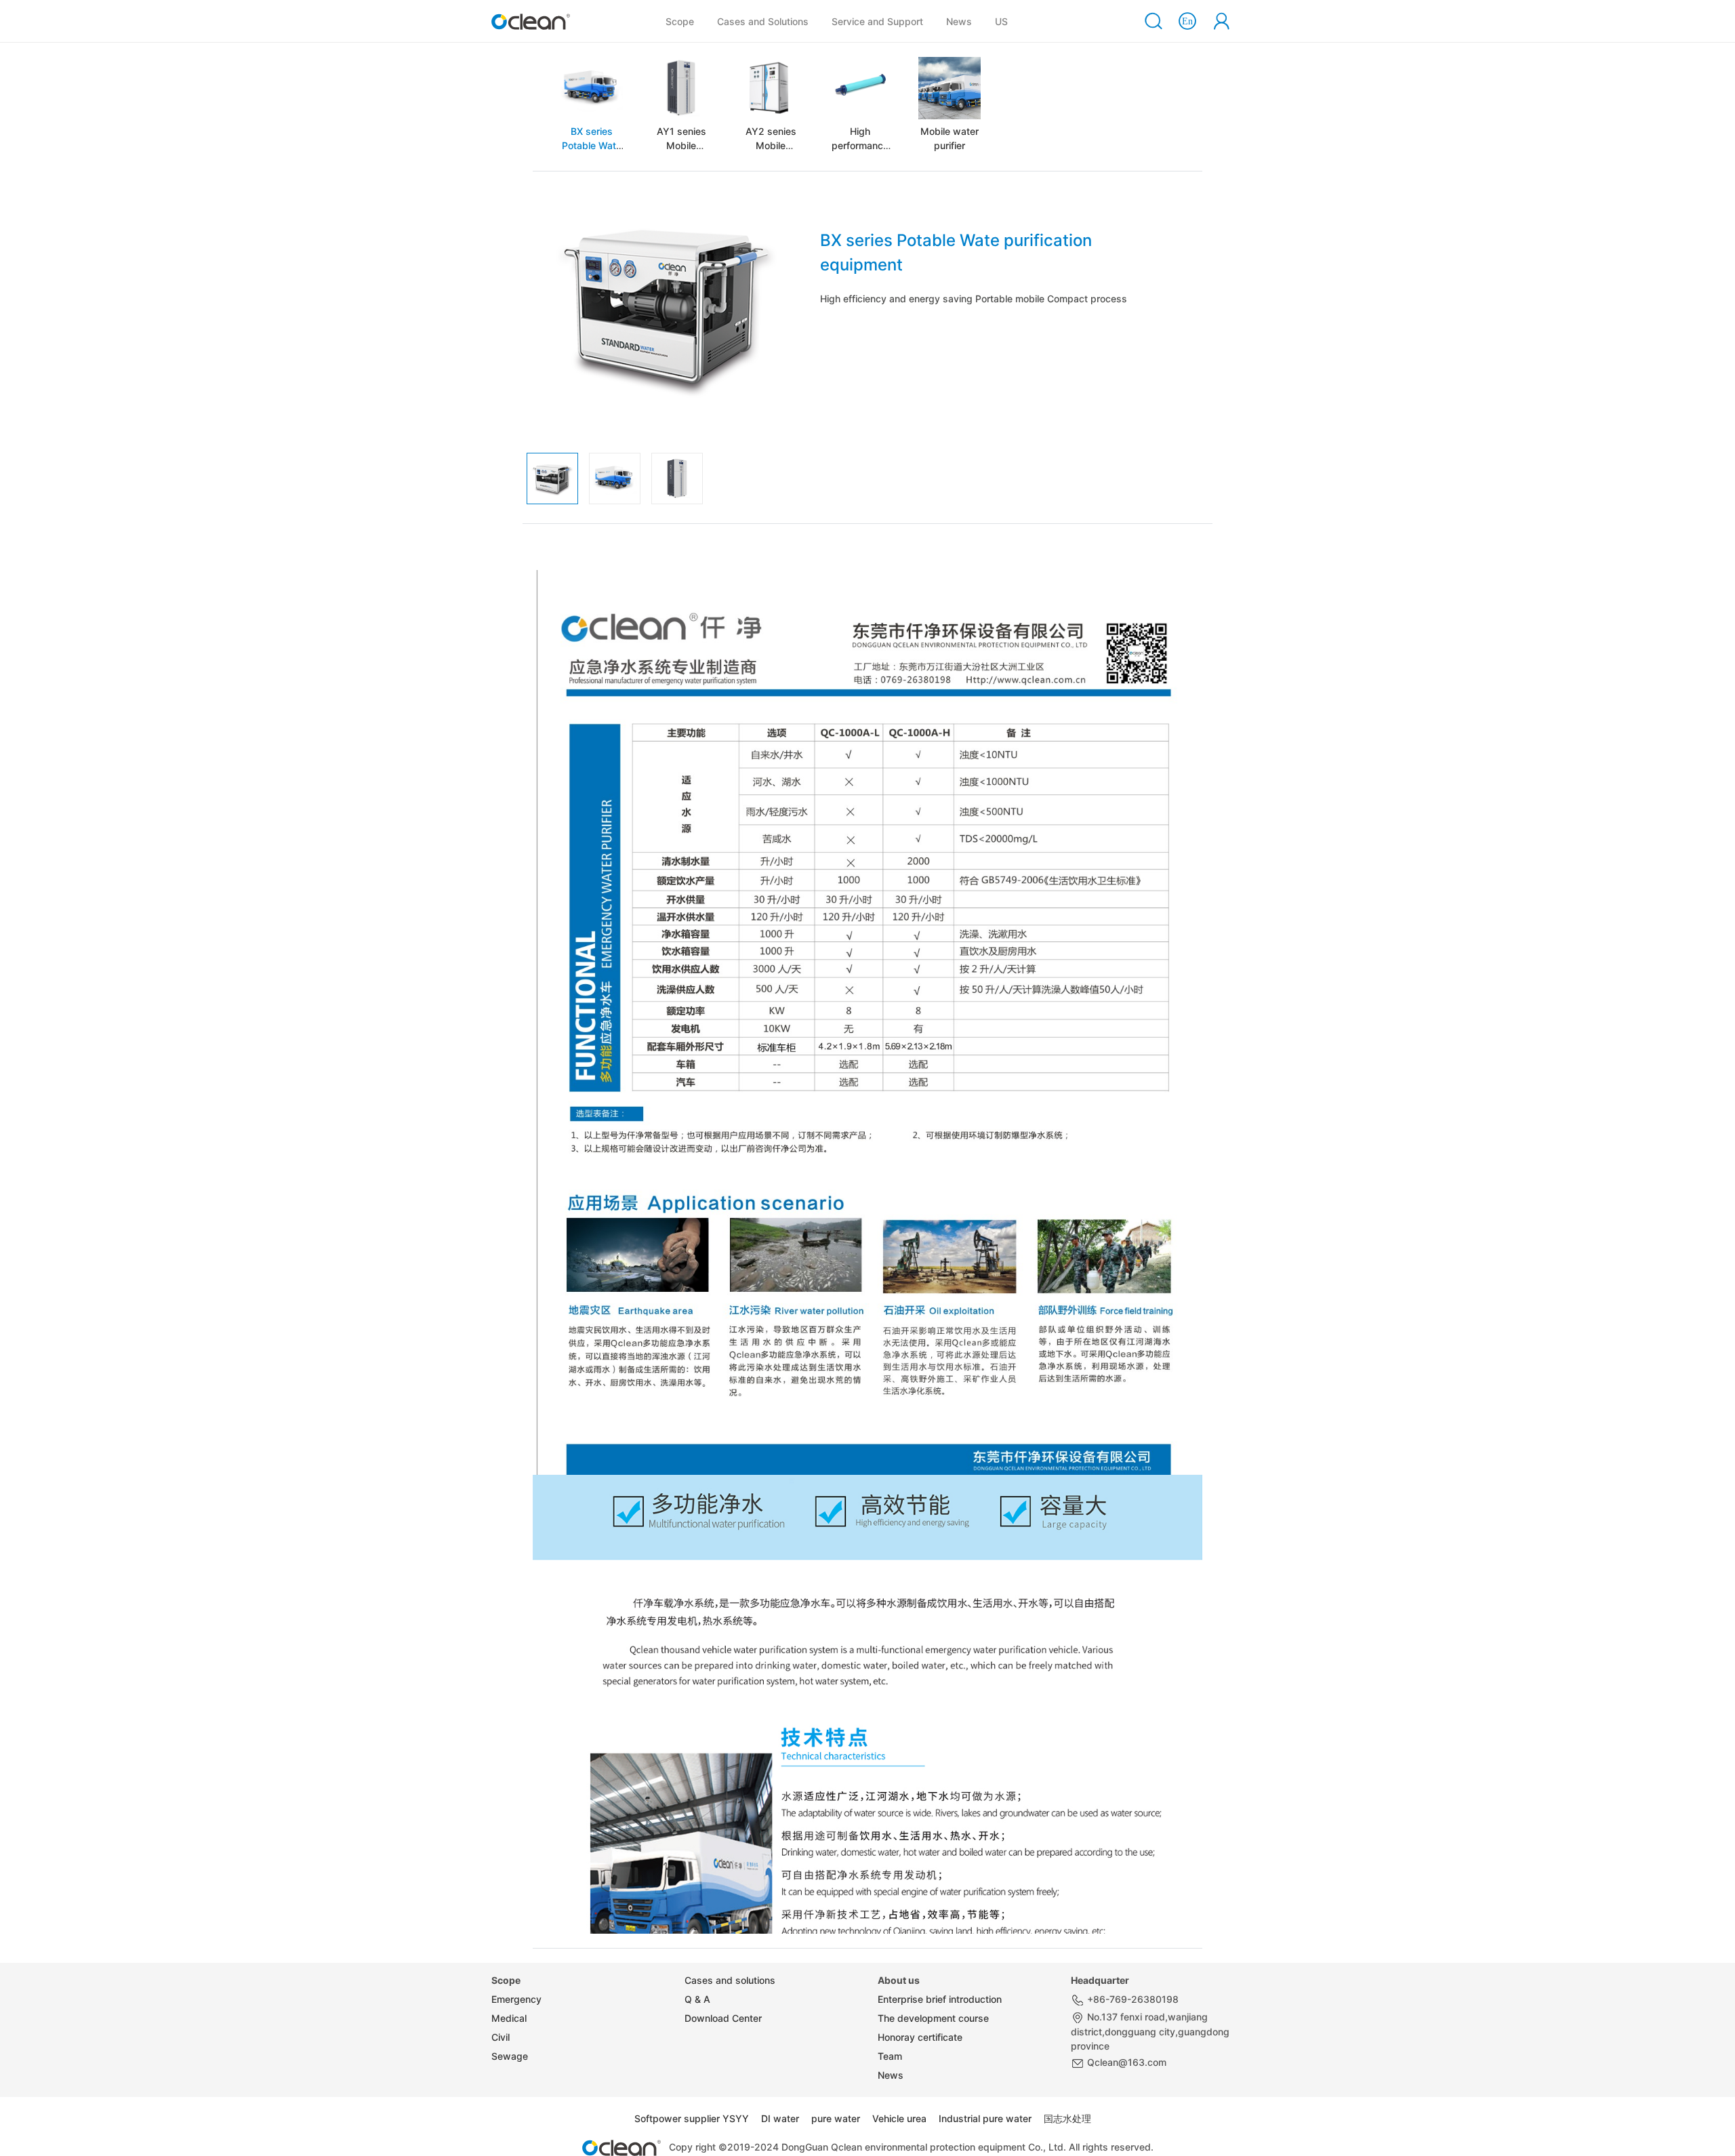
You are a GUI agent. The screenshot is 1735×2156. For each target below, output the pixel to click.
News (959, 21)
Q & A (697, 1999)
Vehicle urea (899, 2118)
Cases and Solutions (765, 21)
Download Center (723, 2018)
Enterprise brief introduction (940, 1999)
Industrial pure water (985, 2118)
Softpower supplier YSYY (692, 2118)
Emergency (516, 1999)
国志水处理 (1067, 2118)
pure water (836, 2118)
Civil (501, 2037)
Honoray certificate (920, 2037)
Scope (680, 21)
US (1001, 21)
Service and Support (877, 21)
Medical (509, 2018)
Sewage (510, 2056)
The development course (933, 2018)
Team (890, 2056)
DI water (780, 2118)
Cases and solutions (730, 1980)
